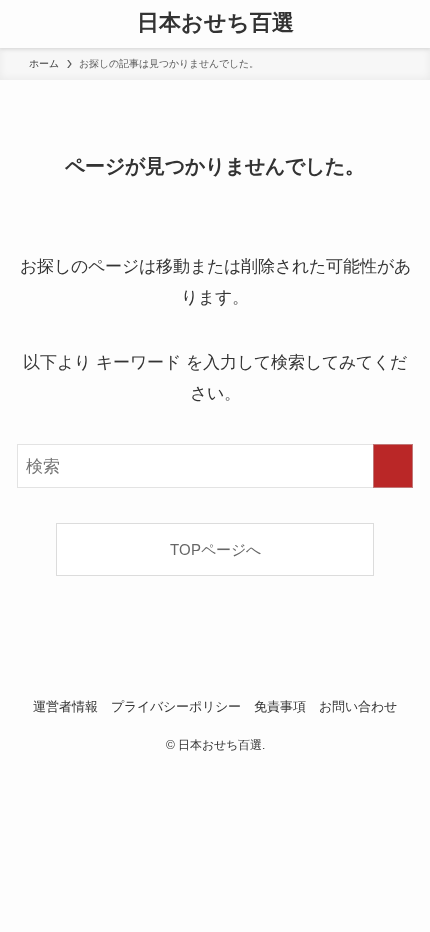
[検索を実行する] (393, 466)
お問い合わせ (358, 706)
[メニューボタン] (24, 24)
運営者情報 (65, 706)
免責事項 (280, 706)
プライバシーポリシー (176, 706)
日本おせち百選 (215, 24)
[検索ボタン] (406, 24)
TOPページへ (215, 549)
